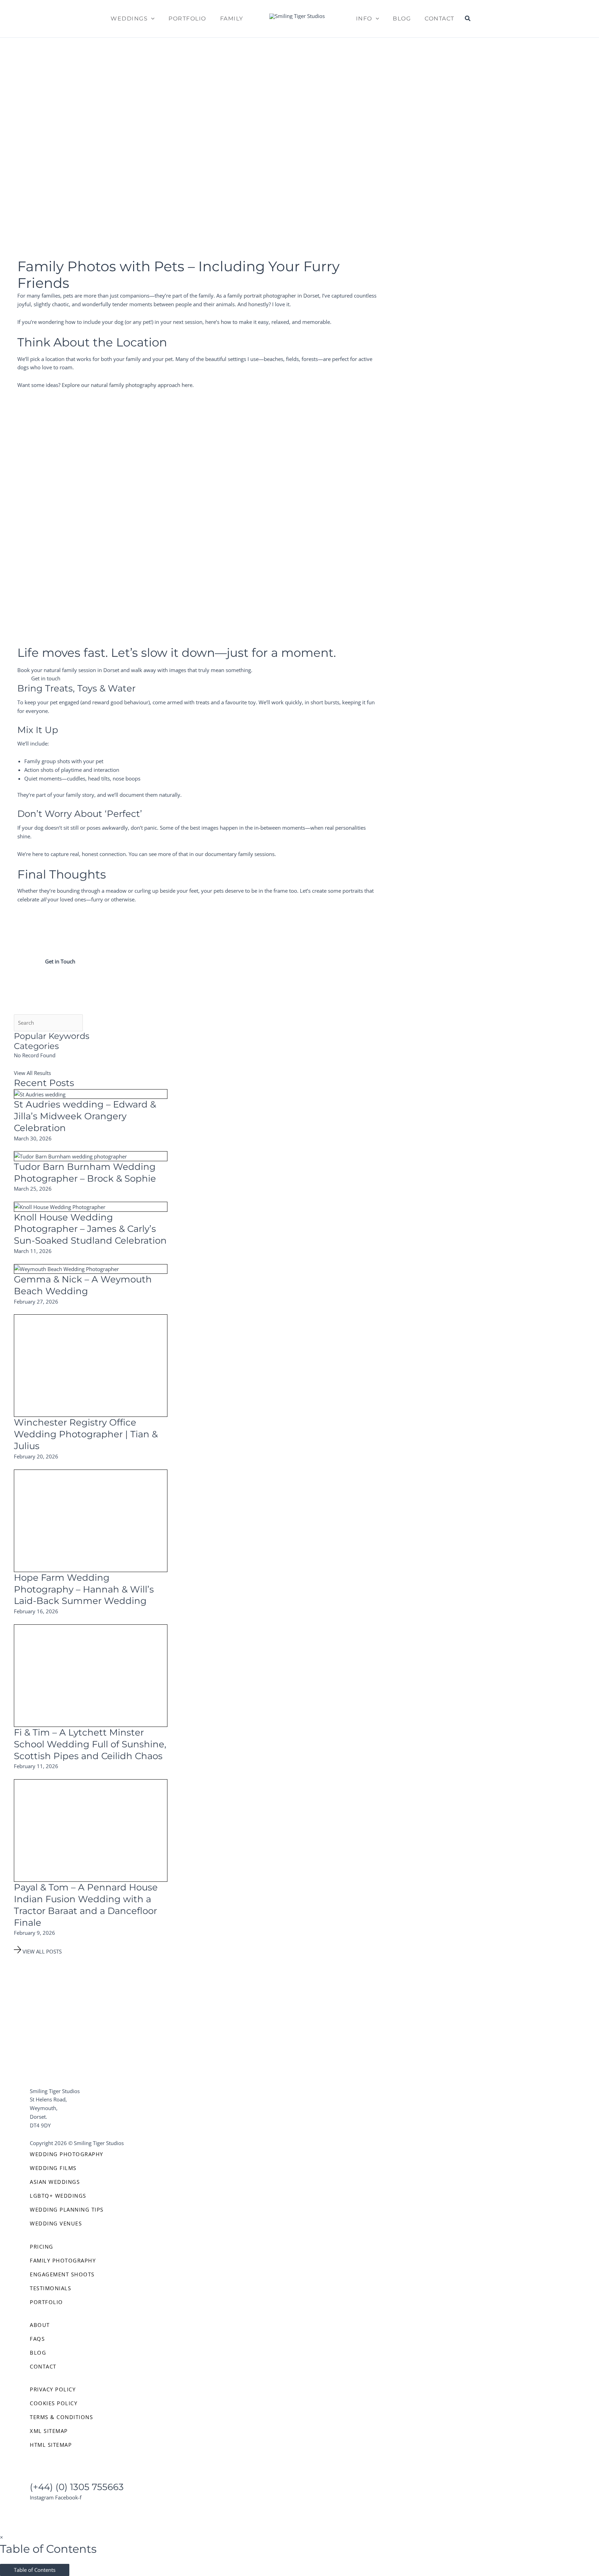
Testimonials (50, 2288)
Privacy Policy (53, 2389)
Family (232, 19)
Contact (440, 19)
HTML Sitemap (51, 2445)
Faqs (37, 2339)
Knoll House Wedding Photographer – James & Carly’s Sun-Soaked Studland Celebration (90, 1229)
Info (364, 19)
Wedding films (53, 2168)
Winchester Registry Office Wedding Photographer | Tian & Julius (86, 1434)
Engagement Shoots (62, 2274)
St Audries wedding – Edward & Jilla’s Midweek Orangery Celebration (85, 1116)
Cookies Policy (54, 2403)
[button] (151, 19)
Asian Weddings (55, 2182)
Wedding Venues (56, 2223)
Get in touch (46, 678)
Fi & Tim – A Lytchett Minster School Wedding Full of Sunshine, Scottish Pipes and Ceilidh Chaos (90, 1744)
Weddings (129, 19)
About (40, 2325)
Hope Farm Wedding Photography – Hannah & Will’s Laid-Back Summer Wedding (84, 1589)
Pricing (42, 2247)
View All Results (32, 1073)
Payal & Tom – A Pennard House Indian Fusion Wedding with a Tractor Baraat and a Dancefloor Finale (86, 1905)
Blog (402, 19)
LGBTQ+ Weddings (58, 2196)
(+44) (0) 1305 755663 (77, 2487)
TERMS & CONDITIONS (61, 2417)
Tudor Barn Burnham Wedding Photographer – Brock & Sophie (85, 1173)
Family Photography (63, 2260)
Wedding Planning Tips (67, 2209)
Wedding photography (67, 2154)
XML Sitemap (49, 2431)
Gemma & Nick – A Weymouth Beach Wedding (83, 1285)
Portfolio (187, 19)
